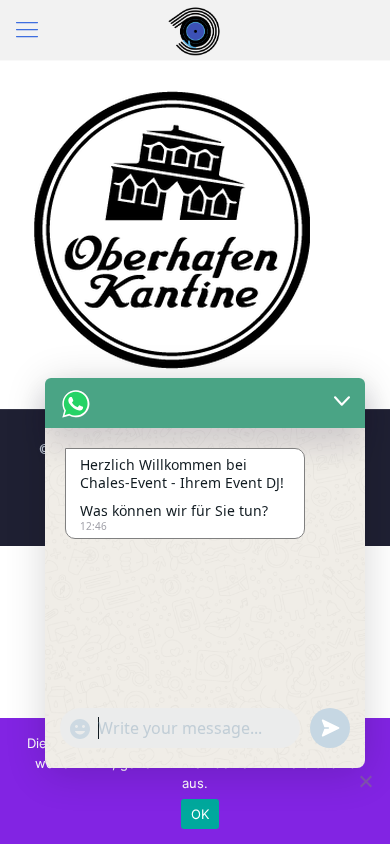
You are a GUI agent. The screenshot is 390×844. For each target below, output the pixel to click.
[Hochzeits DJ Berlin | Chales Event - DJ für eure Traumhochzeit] (195, 30)
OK (200, 814)
